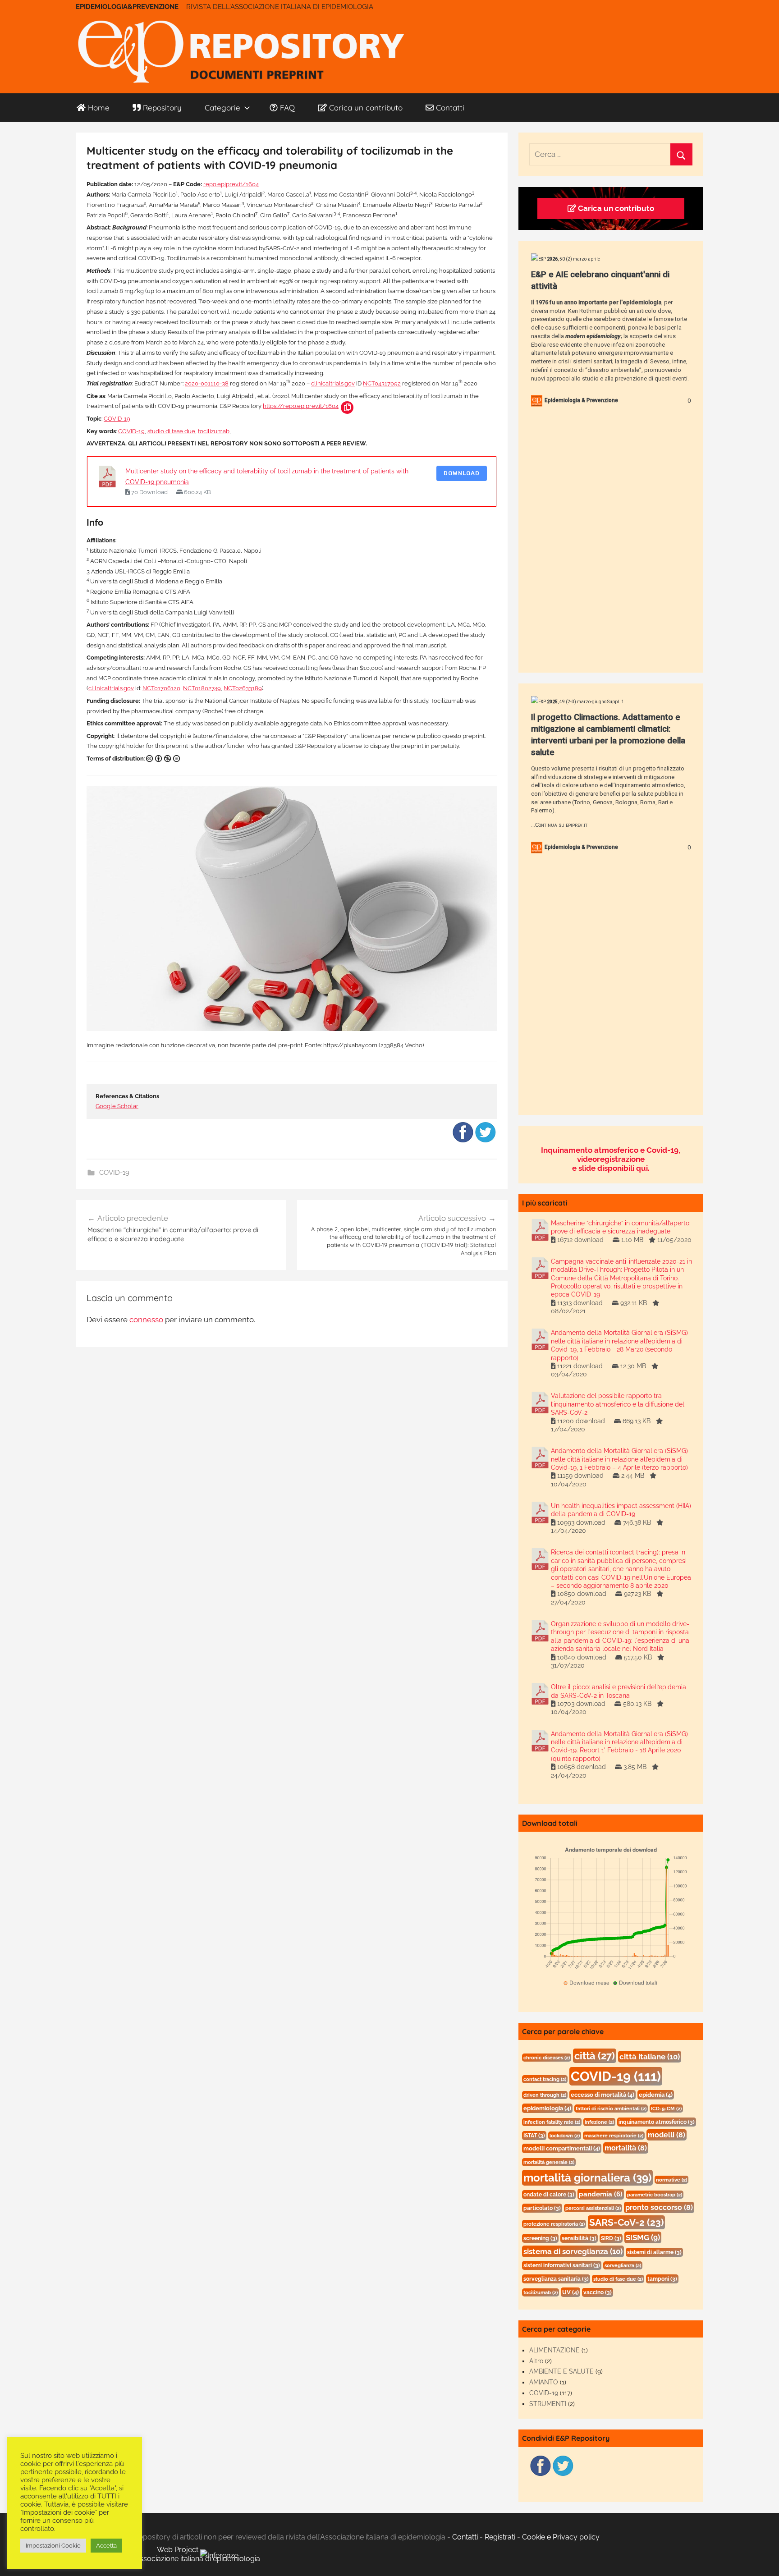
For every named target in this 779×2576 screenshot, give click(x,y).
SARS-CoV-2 (626, 2222)
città (595, 2056)
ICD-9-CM (666, 2108)
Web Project (179, 2550)
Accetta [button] (106, 2546)
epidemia (656, 2095)
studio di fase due (171, 431)
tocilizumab (214, 431)
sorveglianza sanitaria (556, 2279)
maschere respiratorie (614, 2136)
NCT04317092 (382, 383)
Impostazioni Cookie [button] (53, 2546)
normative (671, 2180)
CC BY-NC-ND (165, 759)
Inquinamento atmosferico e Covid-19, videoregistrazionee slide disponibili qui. (611, 1159)
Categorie (222, 108)
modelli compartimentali (562, 2148)
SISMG (643, 2237)
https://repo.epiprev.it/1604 (301, 406)
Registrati (500, 2537)
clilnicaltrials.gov (111, 688)
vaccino (598, 2292)
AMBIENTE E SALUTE (561, 2371)
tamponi (662, 2279)
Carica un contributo (366, 108)
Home (99, 108)
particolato (542, 2208)
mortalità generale (549, 2162)
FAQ (287, 108)
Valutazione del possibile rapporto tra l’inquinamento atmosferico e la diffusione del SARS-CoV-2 (618, 1404)
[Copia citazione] (347, 408)
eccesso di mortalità (603, 2095)
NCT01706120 (161, 688)
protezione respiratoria (554, 2224)
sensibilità (579, 2238)
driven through (545, 2095)
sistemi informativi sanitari (562, 2265)
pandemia (601, 2194)
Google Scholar (117, 1106)
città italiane (650, 2057)
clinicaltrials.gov (333, 383)
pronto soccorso (659, 2207)
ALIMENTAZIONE (554, 2350)
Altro (536, 2361)
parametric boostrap (655, 2195)
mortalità (626, 2148)
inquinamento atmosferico (657, 2122)
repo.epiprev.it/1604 (231, 184)
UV (571, 2292)
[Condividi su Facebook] (463, 1141)
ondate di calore (549, 2195)
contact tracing (545, 2079)
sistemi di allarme (654, 2252)
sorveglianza (623, 2265)
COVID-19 (117, 419)
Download (462, 473)
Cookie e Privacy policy (561, 2537)
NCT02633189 (243, 688)
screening (540, 2238)
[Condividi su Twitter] (486, 1141)
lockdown (565, 2136)
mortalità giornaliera (587, 2178)
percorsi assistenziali (593, 2208)
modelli (667, 2135)
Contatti (450, 108)
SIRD (611, 2238)
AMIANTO (544, 2382)
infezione (599, 2122)
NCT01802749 (202, 688)
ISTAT (534, 2136)
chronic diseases (547, 2058)
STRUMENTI (548, 2404)
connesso (146, 1320)
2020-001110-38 (207, 383)
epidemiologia (547, 2108)
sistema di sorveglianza (573, 2251)
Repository (162, 108)
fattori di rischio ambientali (611, 2108)
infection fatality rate (552, 2122)
